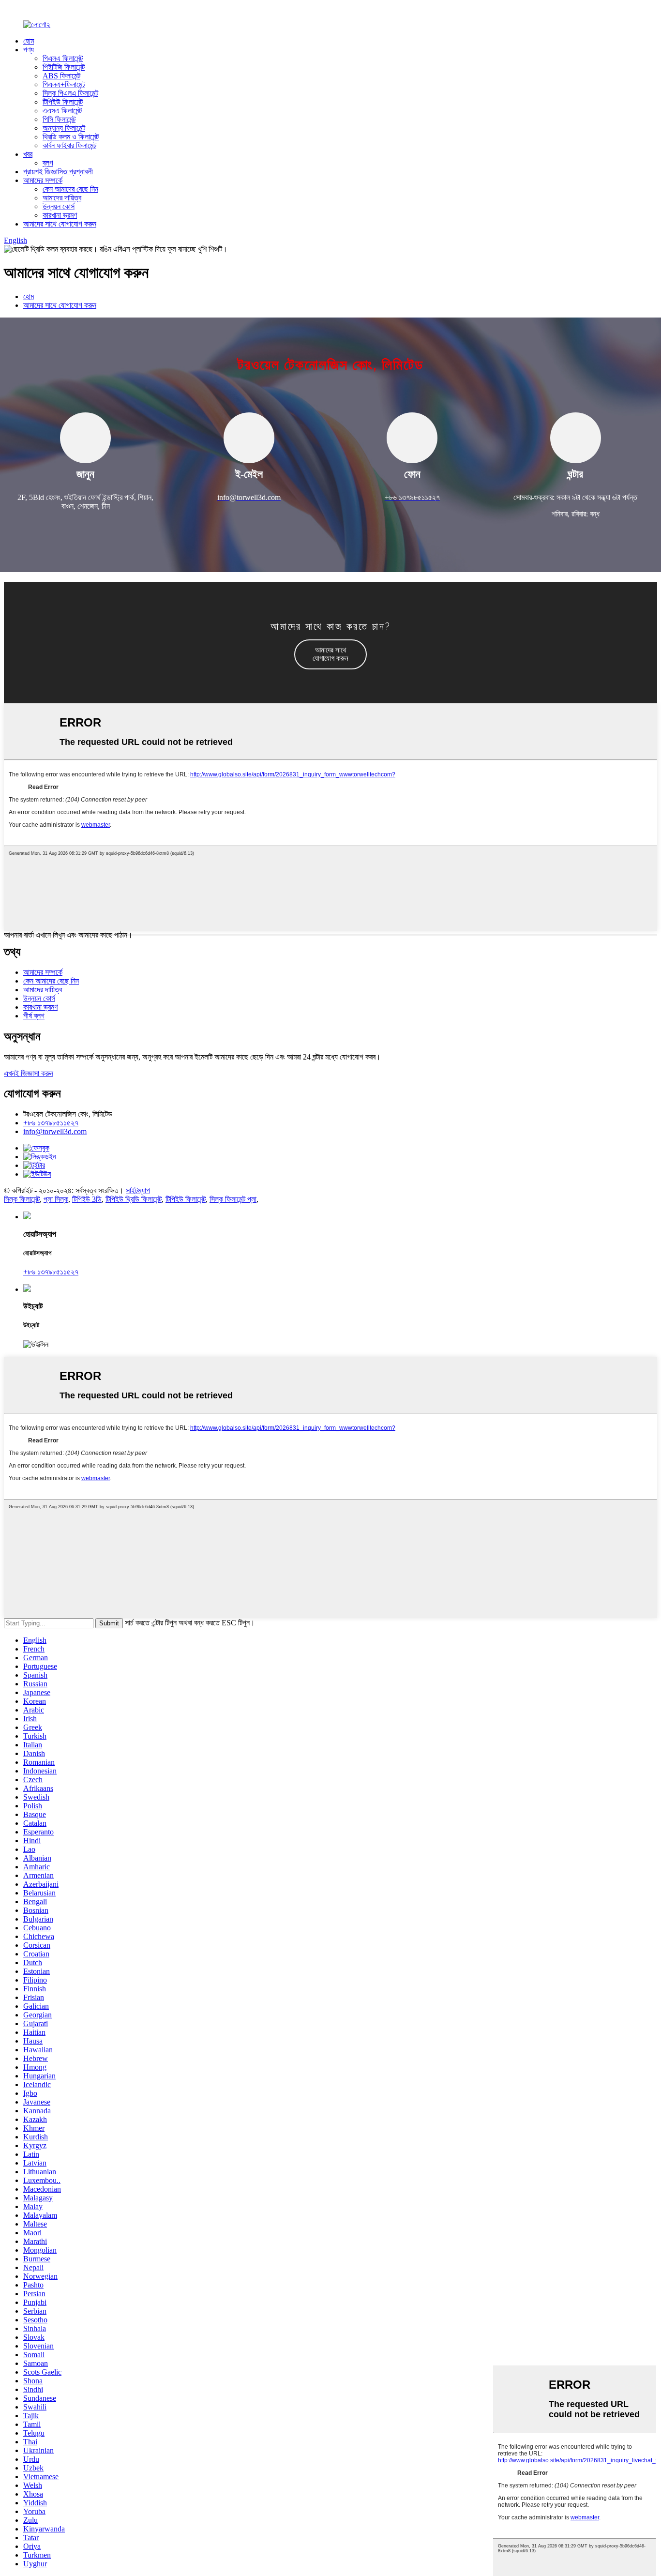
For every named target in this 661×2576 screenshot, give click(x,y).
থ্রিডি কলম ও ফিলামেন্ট (71, 137)
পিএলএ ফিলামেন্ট (63, 58)
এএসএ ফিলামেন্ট (62, 111)
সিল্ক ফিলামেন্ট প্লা (233, 1199)
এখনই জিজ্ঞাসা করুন (29, 1073)
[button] (330, 654)
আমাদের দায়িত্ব (62, 198)
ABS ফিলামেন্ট (61, 76)
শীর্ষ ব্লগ (34, 1016)
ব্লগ (48, 163)
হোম (29, 41)
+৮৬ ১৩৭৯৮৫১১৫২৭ (51, 1123)
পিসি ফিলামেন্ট (59, 119)
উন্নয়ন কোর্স (59, 206)
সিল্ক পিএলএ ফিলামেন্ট (70, 93)
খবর (28, 154)
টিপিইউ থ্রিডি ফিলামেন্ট (134, 1199)
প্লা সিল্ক (56, 1199)
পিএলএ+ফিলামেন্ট (64, 84)
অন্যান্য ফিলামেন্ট (64, 128)
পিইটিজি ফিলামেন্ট (64, 67)
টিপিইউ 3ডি (87, 1199)
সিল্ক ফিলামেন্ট (22, 1199)
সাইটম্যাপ (138, 1190)
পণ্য (29, 50)
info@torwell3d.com (55, 1131)
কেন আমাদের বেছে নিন (70, 189)
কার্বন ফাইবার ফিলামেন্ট (69, 145)
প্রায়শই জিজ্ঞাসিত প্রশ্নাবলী (58, 172)
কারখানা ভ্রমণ (60, 215)
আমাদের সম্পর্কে (43, 180)
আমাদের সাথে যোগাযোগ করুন (60, 224)
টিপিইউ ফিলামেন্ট (63, 102)
